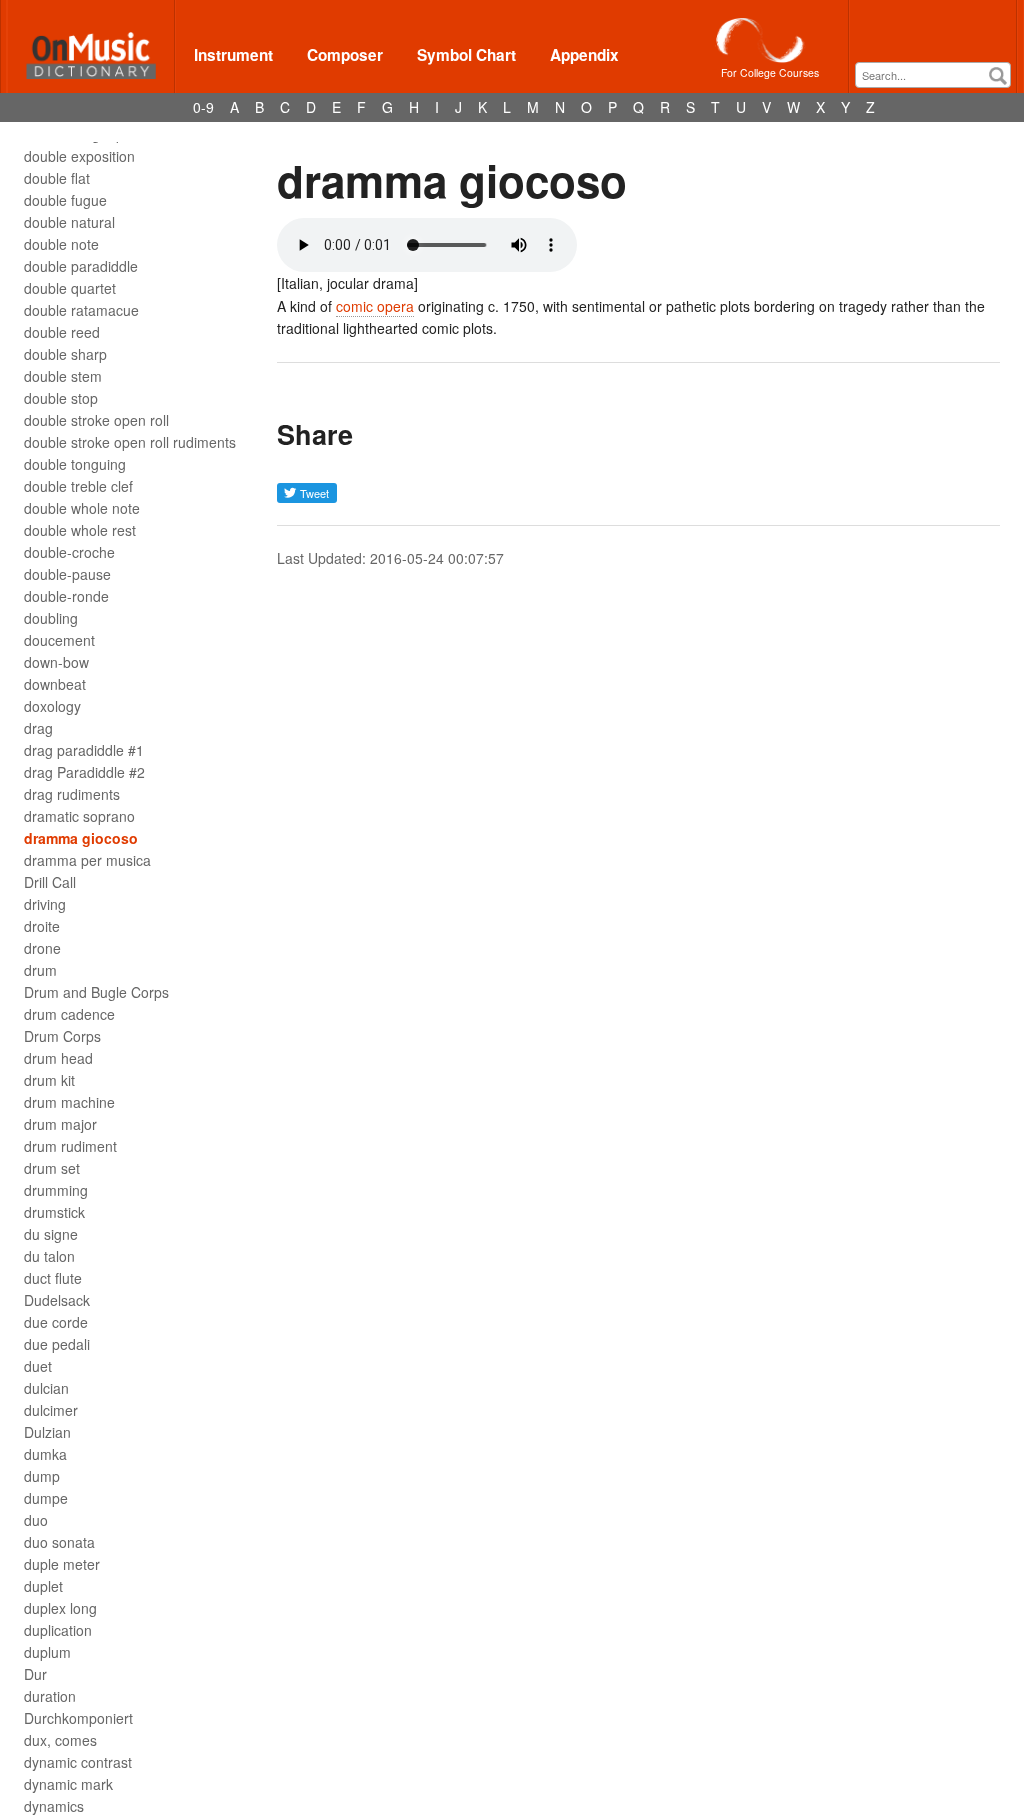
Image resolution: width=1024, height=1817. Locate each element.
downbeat (55, 684)
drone (42, 948)
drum (40, 970)
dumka (45, 1454)
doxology (52, 706)
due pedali (57, 1344)
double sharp (65, 354)
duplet (43, 1586)
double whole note (82, 508)
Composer (345, 55)
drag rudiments (72, 794)
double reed (62, 332)
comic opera (375, 306)
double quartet (70, 288)
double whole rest (80, 530)
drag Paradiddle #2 (84, 772)
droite (42, 926)
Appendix (584, 55)
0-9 (203, 107)
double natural (69, 222)
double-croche (69, 552)
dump (42, 1476)
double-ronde (66, 596)
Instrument (233, 55)
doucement (59, 640)
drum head (58, 1058)
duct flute (53, 1278)
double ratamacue (81, 310)
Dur (35, 1674)
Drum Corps (62, 1036)
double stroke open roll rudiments (130, 442)
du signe (51, 1234)
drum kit (49, 1080)
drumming (56, 1190)
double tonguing (75, 464)
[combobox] (933, 75)
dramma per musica (87, 860)
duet (38, 1366)
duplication (58, 1630)
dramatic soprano (79, 816)
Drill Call (50, 882)
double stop (61, 398)
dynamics (54, 1806)
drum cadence (69, 1014)
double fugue (65, 200)
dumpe (46, 1498)
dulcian (46, 1388)
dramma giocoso (81, 838)
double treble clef (78, 486)
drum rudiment (70, 1146)
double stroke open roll (96, 420)
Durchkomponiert (78, 1718)
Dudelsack (57, 1300)
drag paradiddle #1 (84, 750)
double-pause (67, 574)
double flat (57, 178)
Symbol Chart (466, 55)
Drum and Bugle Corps (96, 992)
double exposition (79, 156)
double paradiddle (81, 266)
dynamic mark (68, 1784)
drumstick (54, 1212)
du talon (49, 1256)
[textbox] (938, 75)
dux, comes (60, 1740)
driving (45, 904)
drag (38, 728)
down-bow (56, 662)
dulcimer (51, 1410)
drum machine (69, 1102)
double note (61, 244)
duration (50, 1696)
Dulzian (47, 1432)
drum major (60, 1124)
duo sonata (59, 1542)
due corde (56, 1322)
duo (36, 1520)
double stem (63, 376)
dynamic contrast (78, 1762)
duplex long (60, 1608)
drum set (52, 1168)
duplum (47, 1652)
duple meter (62, 1564)
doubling (51, 618)
